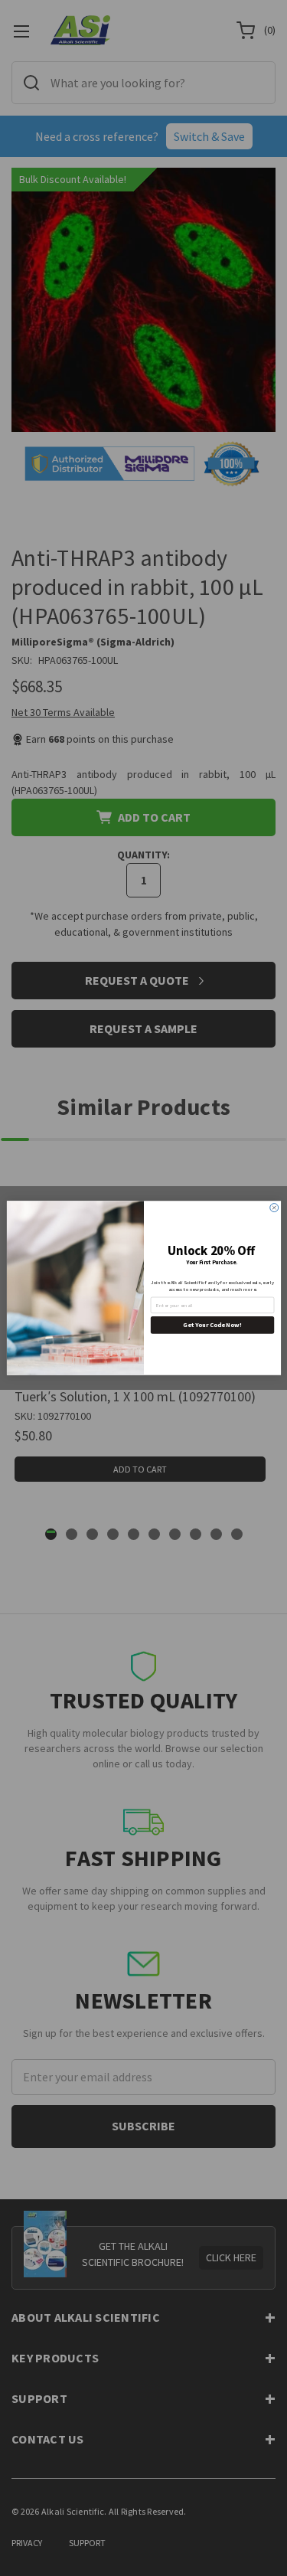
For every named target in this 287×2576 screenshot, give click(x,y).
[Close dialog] (274, 1208)
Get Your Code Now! (212, 1325)
